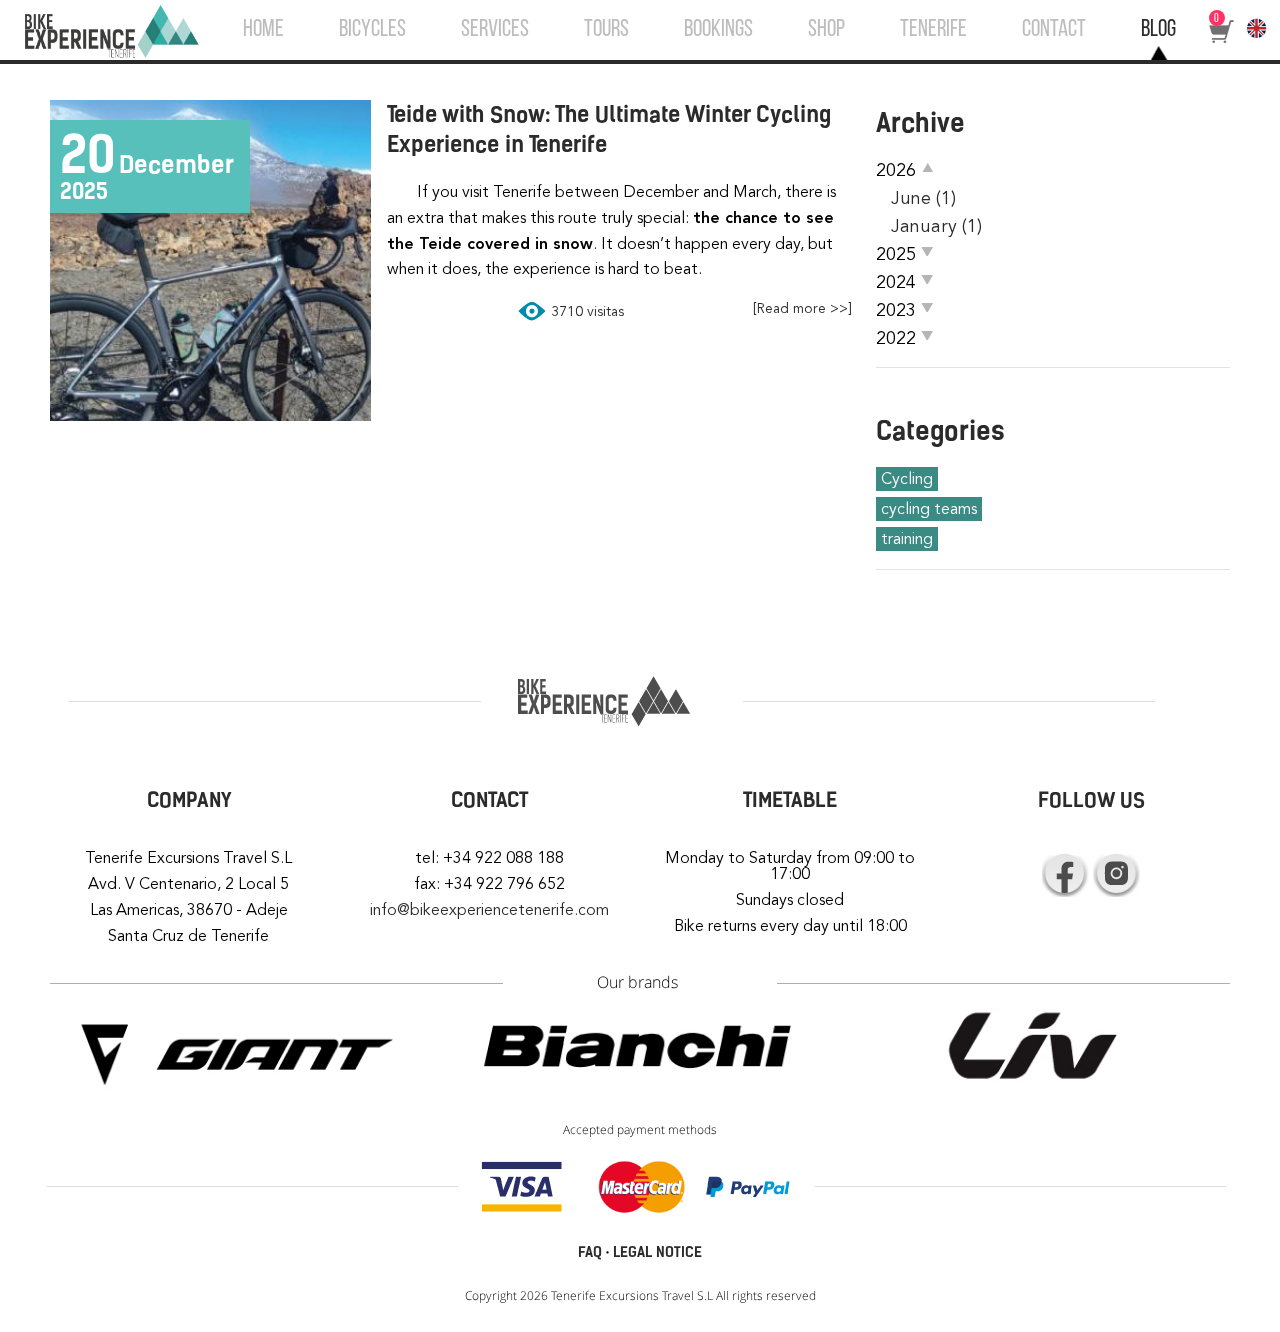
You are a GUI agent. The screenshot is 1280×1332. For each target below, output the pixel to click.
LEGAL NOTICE (657, 1252)
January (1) (936, 226)
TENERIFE (933, 30)
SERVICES (495, 30)
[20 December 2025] (210, 415)
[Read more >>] (802, 308)
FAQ (590, 1252)
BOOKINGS (718, 30)
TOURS (606, 30)
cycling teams (929, 509)
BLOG (1158, 30)
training (907, 539)
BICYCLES (372, 30)
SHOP (826, 30)
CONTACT (1054, 30)
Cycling (907, 479)
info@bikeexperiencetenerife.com (489, 910)
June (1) (923, 198)
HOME (263, 30)
